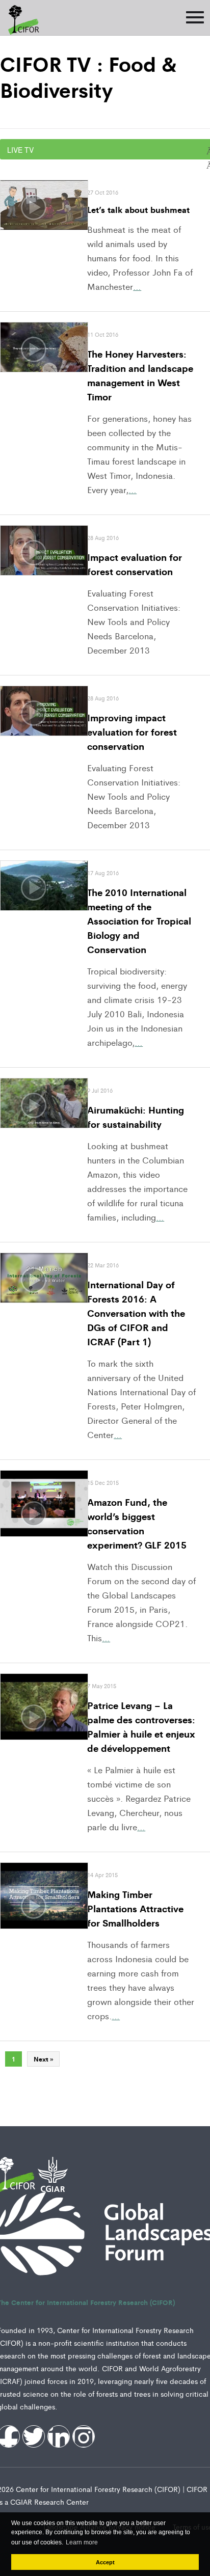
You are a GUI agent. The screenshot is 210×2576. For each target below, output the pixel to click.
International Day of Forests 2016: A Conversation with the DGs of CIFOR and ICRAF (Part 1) (136, 1313)
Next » (43, 2059)
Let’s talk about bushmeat (138, 209)
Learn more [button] (82, 2542)
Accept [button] (105, 2562)
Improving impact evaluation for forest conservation (132, 731)
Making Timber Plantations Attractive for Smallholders (135, 1908)
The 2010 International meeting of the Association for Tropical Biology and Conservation (139, 920)
